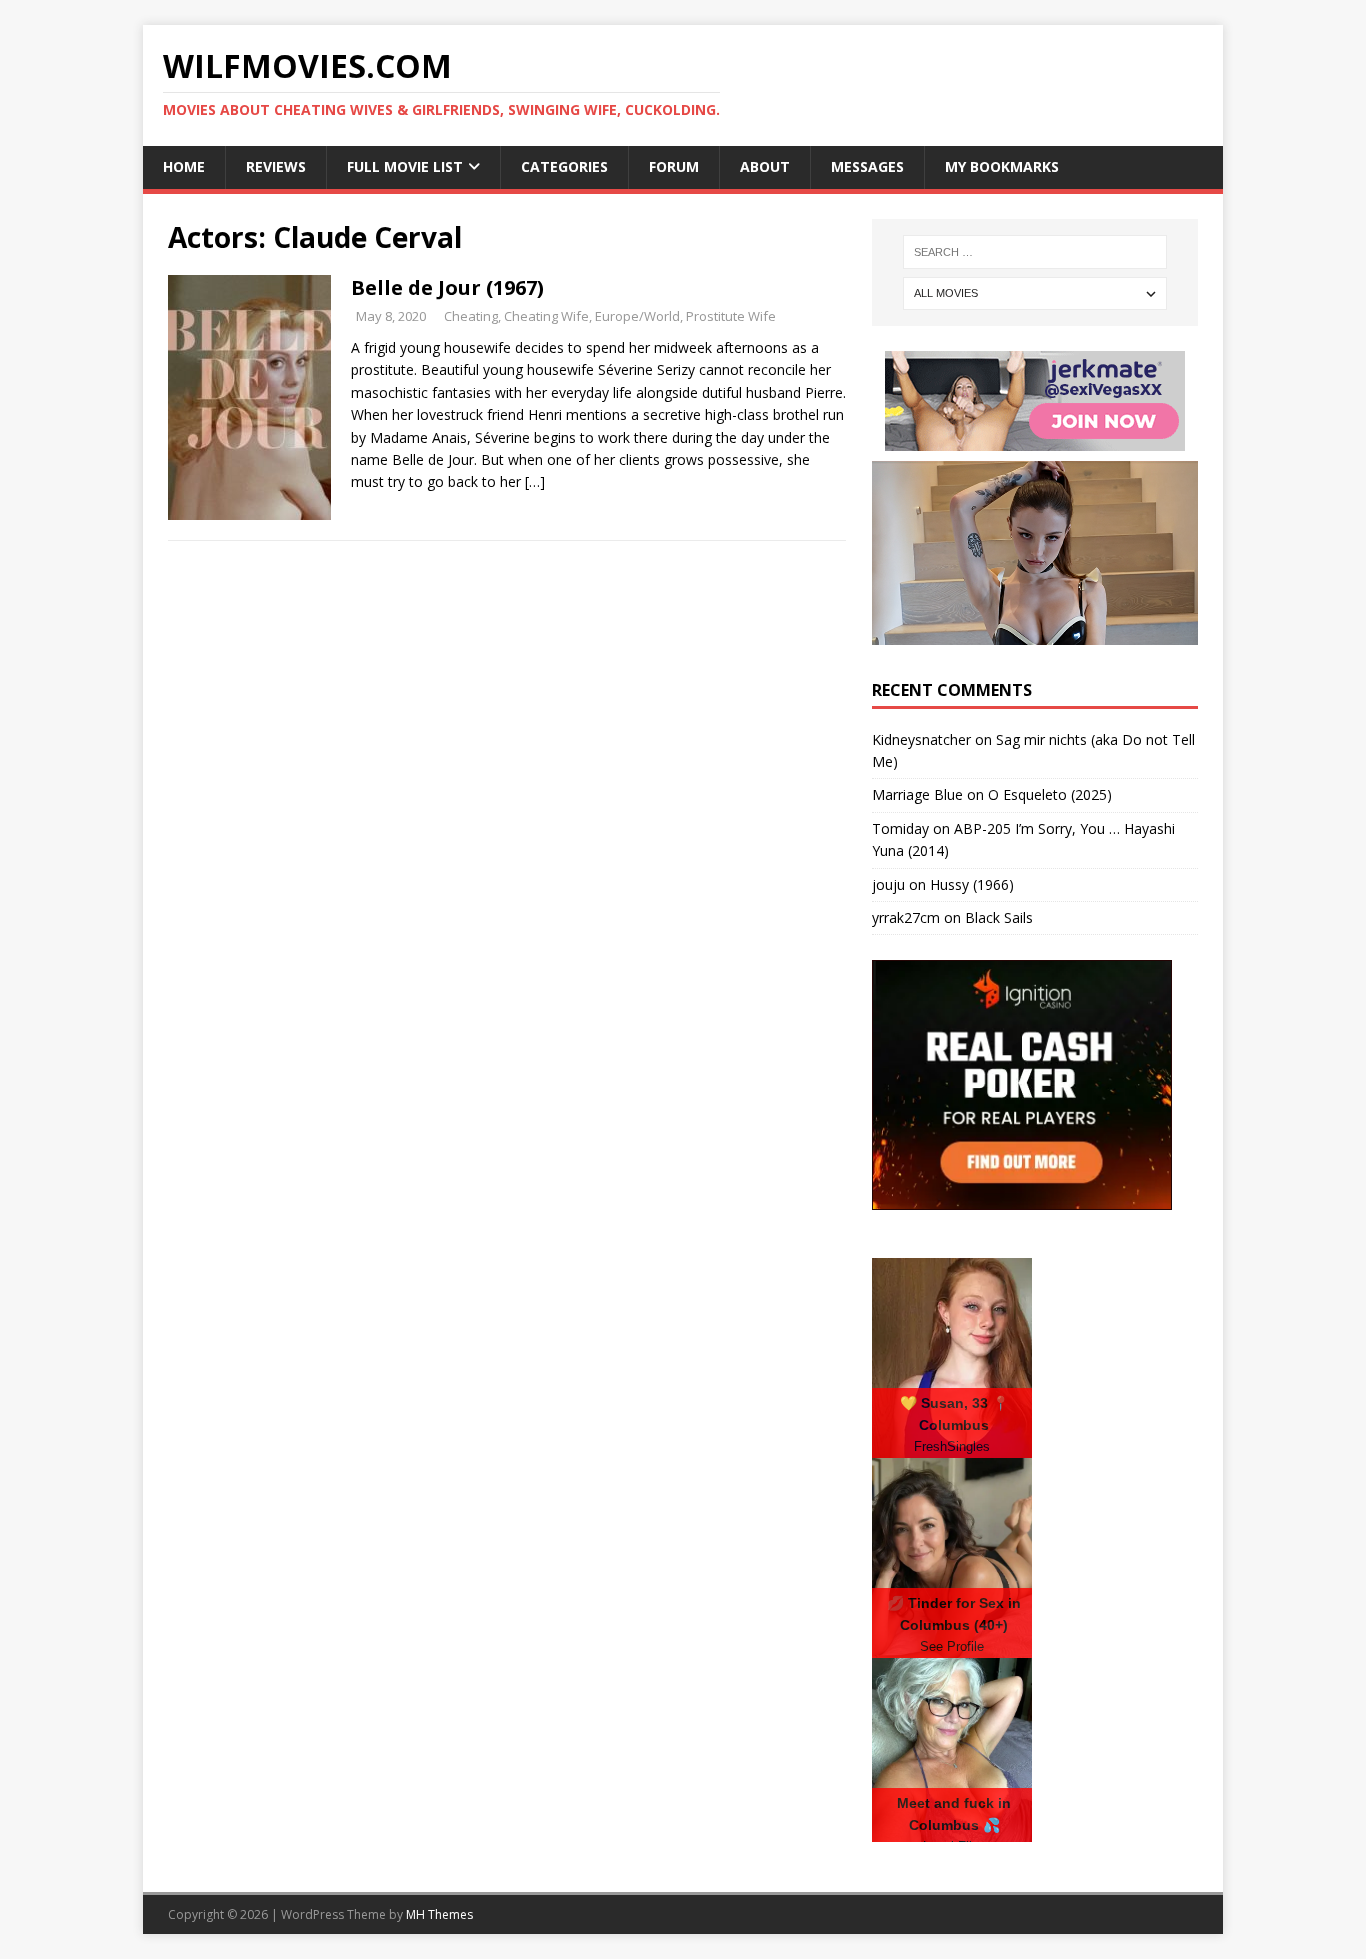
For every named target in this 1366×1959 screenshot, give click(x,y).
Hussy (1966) (972, 884)
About (765, 166)
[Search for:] (1035, 252)
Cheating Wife (546, 316)
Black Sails (999, 917)
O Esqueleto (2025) (1050, 794)
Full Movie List (405, 166)
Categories (564, 166)
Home (184, 166)
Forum (674, 166)
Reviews (276, 166)
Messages (867, 166)
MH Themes (439, 1914)
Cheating (471, 316)
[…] (535, 481)
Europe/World (637, 316)
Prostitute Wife (731, 316)
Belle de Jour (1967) (447, 287)
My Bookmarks (1002, 166)
